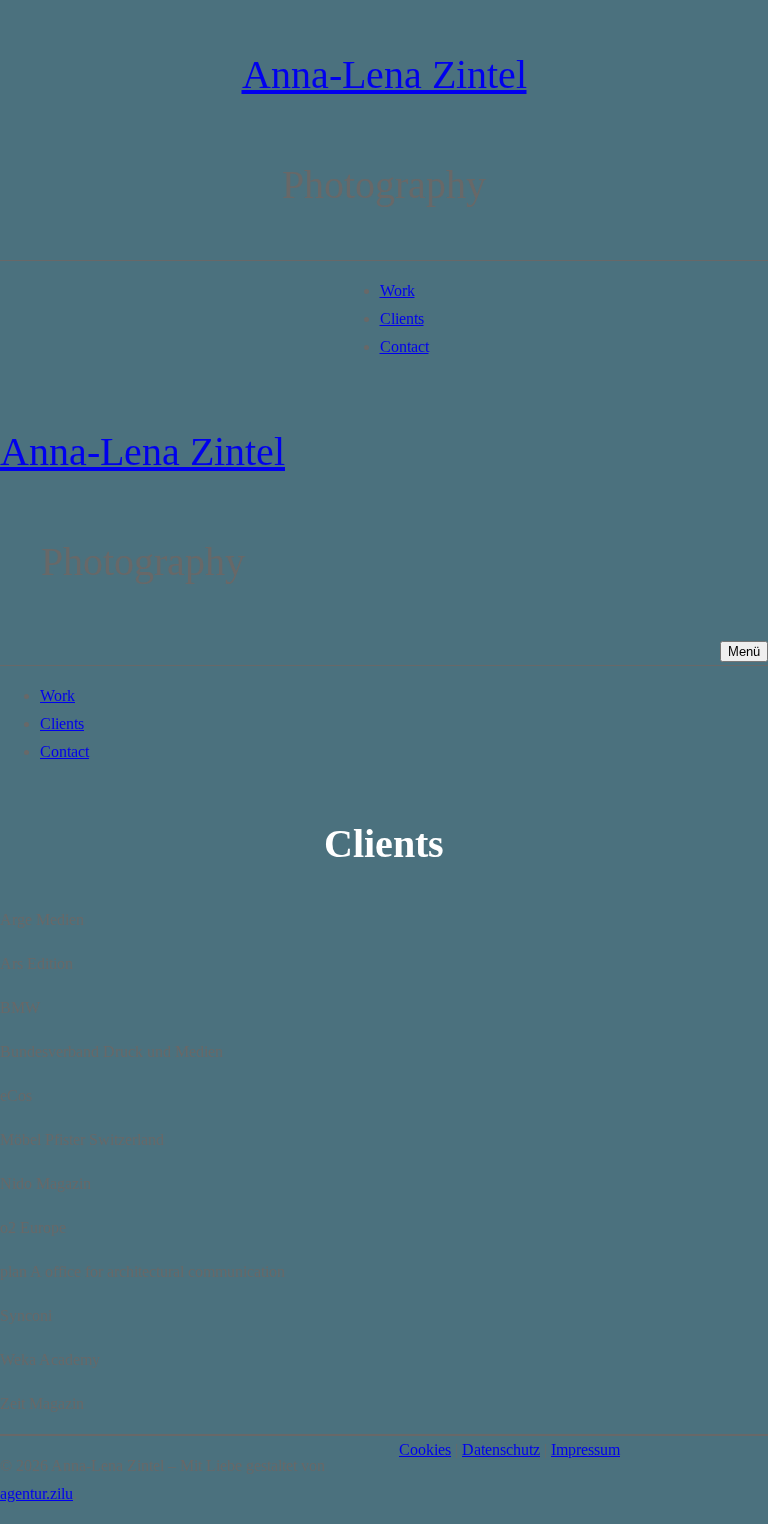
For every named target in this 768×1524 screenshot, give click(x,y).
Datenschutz (501, 1449)
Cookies (425, 1449)
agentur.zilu (36, 1493)
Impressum (585, 1449)
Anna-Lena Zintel (384, 74)
